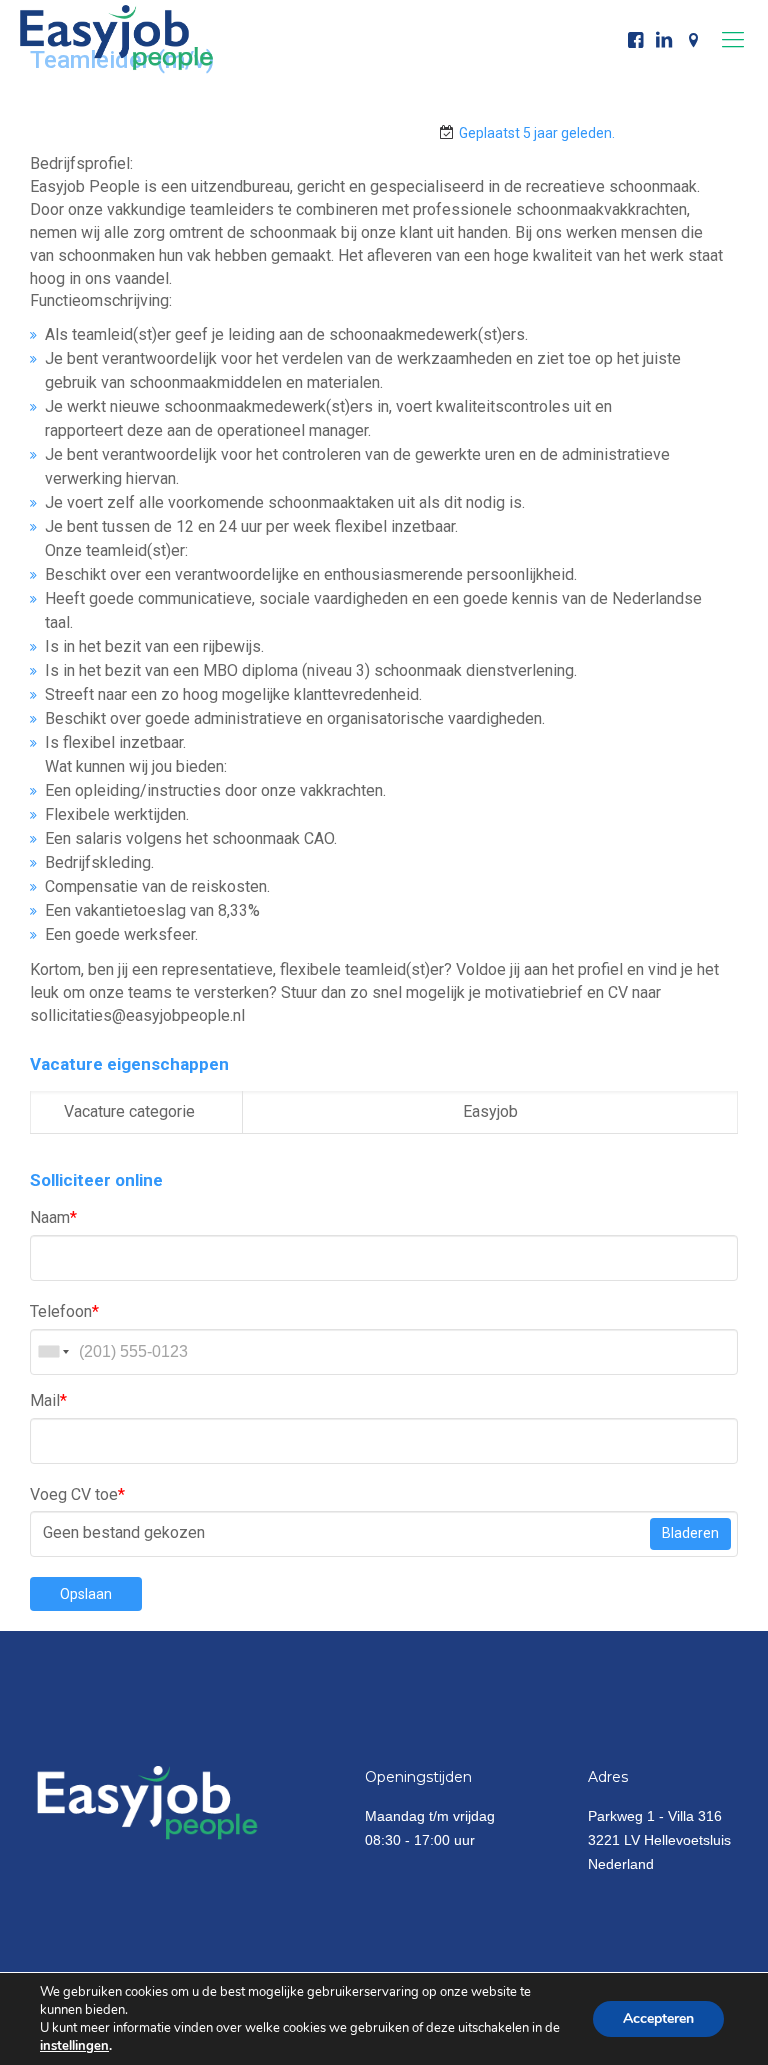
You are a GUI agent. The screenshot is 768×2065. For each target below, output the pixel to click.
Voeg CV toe (77, 1494)
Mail (48, 1400)
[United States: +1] (52, 1352)
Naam (53, 1217)
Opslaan (86, 1594)
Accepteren (658, 2018)
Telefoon (64, 1311)
